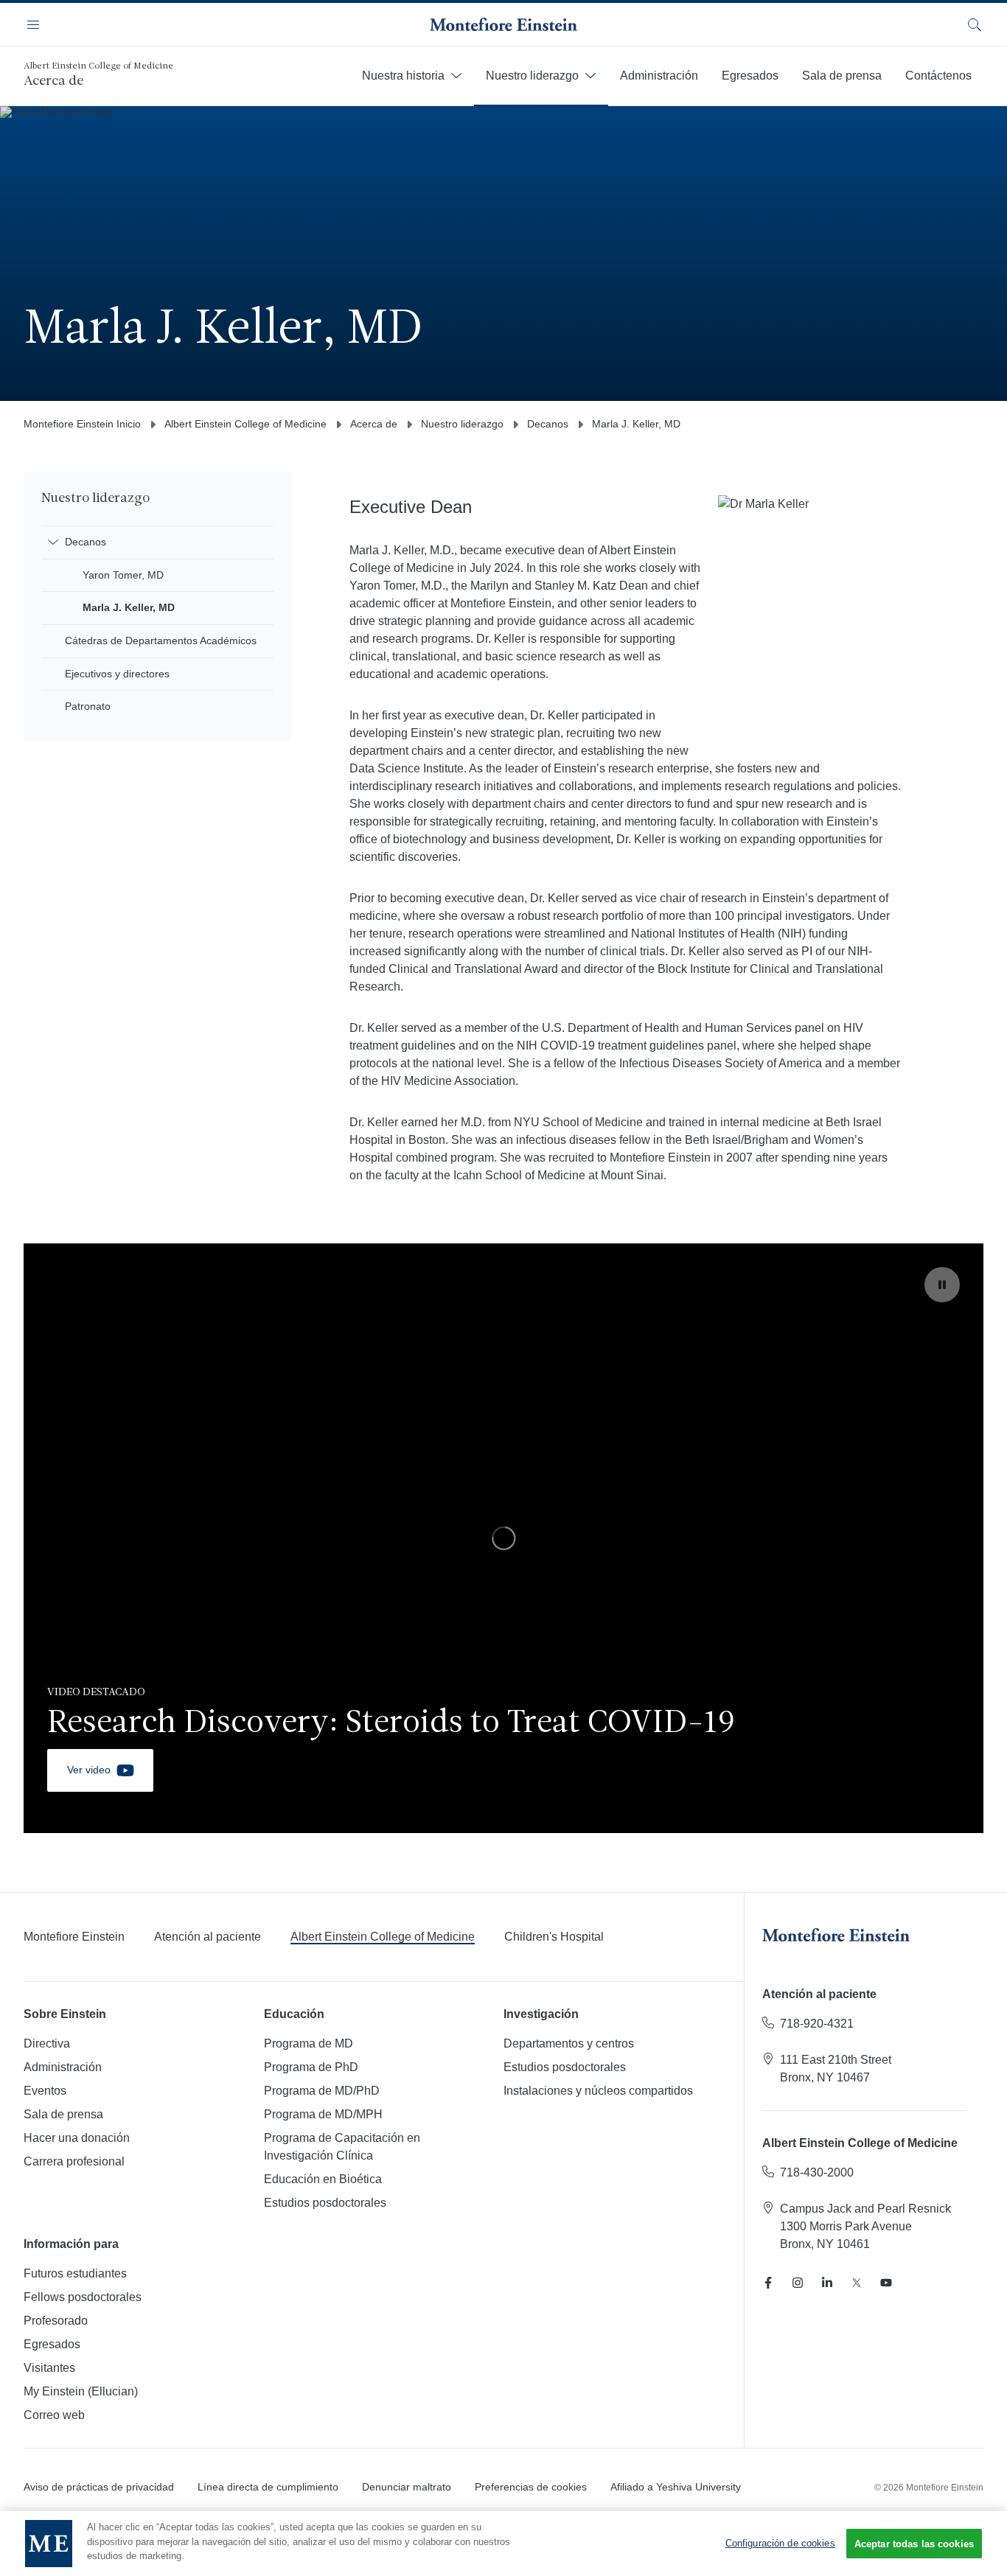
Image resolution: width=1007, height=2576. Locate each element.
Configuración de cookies (780, 2543)
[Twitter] (857, 2283)
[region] (503, 1538)
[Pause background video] (942, 1285)
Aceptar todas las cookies (914, 2544)
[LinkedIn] (827, 2283)
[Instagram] (798, 2283)
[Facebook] (768, 2283)
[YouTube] (886, 2283)
